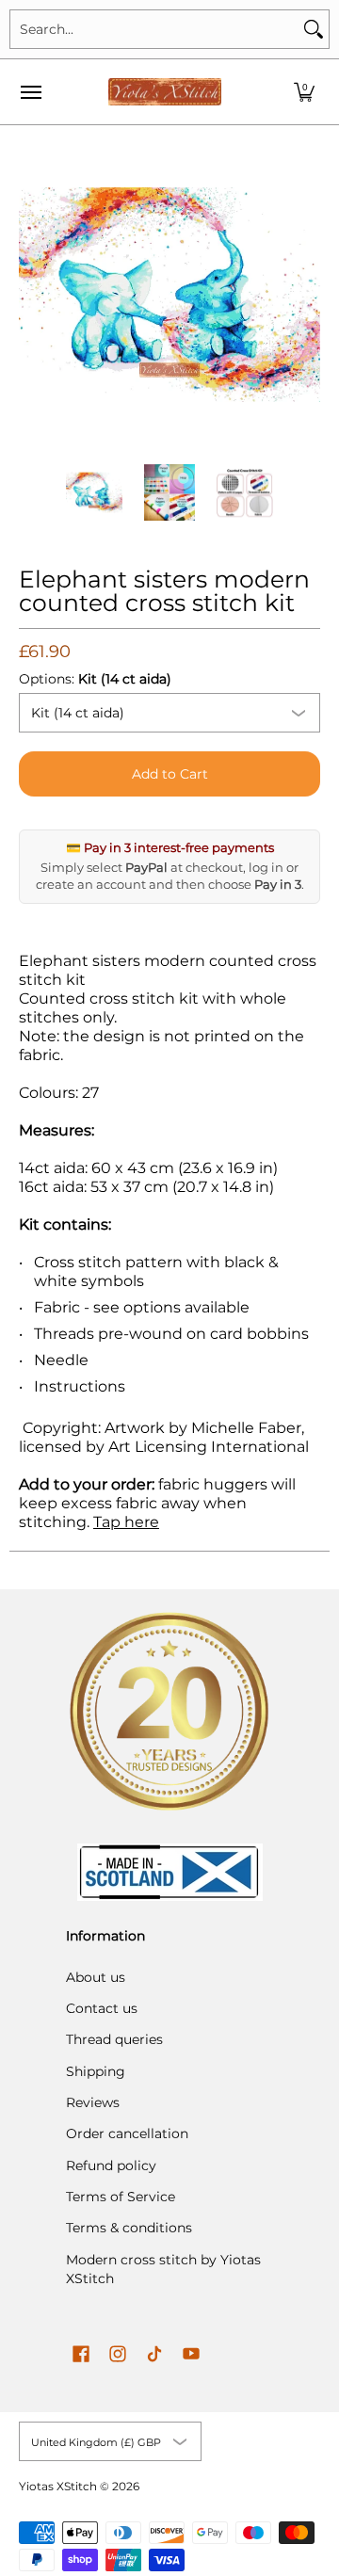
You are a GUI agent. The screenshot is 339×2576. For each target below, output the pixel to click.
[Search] (314, 29)
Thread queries (114, 2039)
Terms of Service (121, 2197)
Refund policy (111, 2165)
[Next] (307, 295)
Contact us (102, 2008)
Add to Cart (170, 774)
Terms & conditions (129, 2228)
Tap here (126, 1522)
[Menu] (30, 92)
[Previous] (32, 295)
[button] (304, 92)
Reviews (93, 2102)
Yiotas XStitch (58, 2486)
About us (96, 1977)
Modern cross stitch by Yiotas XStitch (163, 2269)
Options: (95, 679)
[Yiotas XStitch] (165, 92)
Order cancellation (127, 2133)
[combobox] (154, 29)
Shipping (96, 2071)
